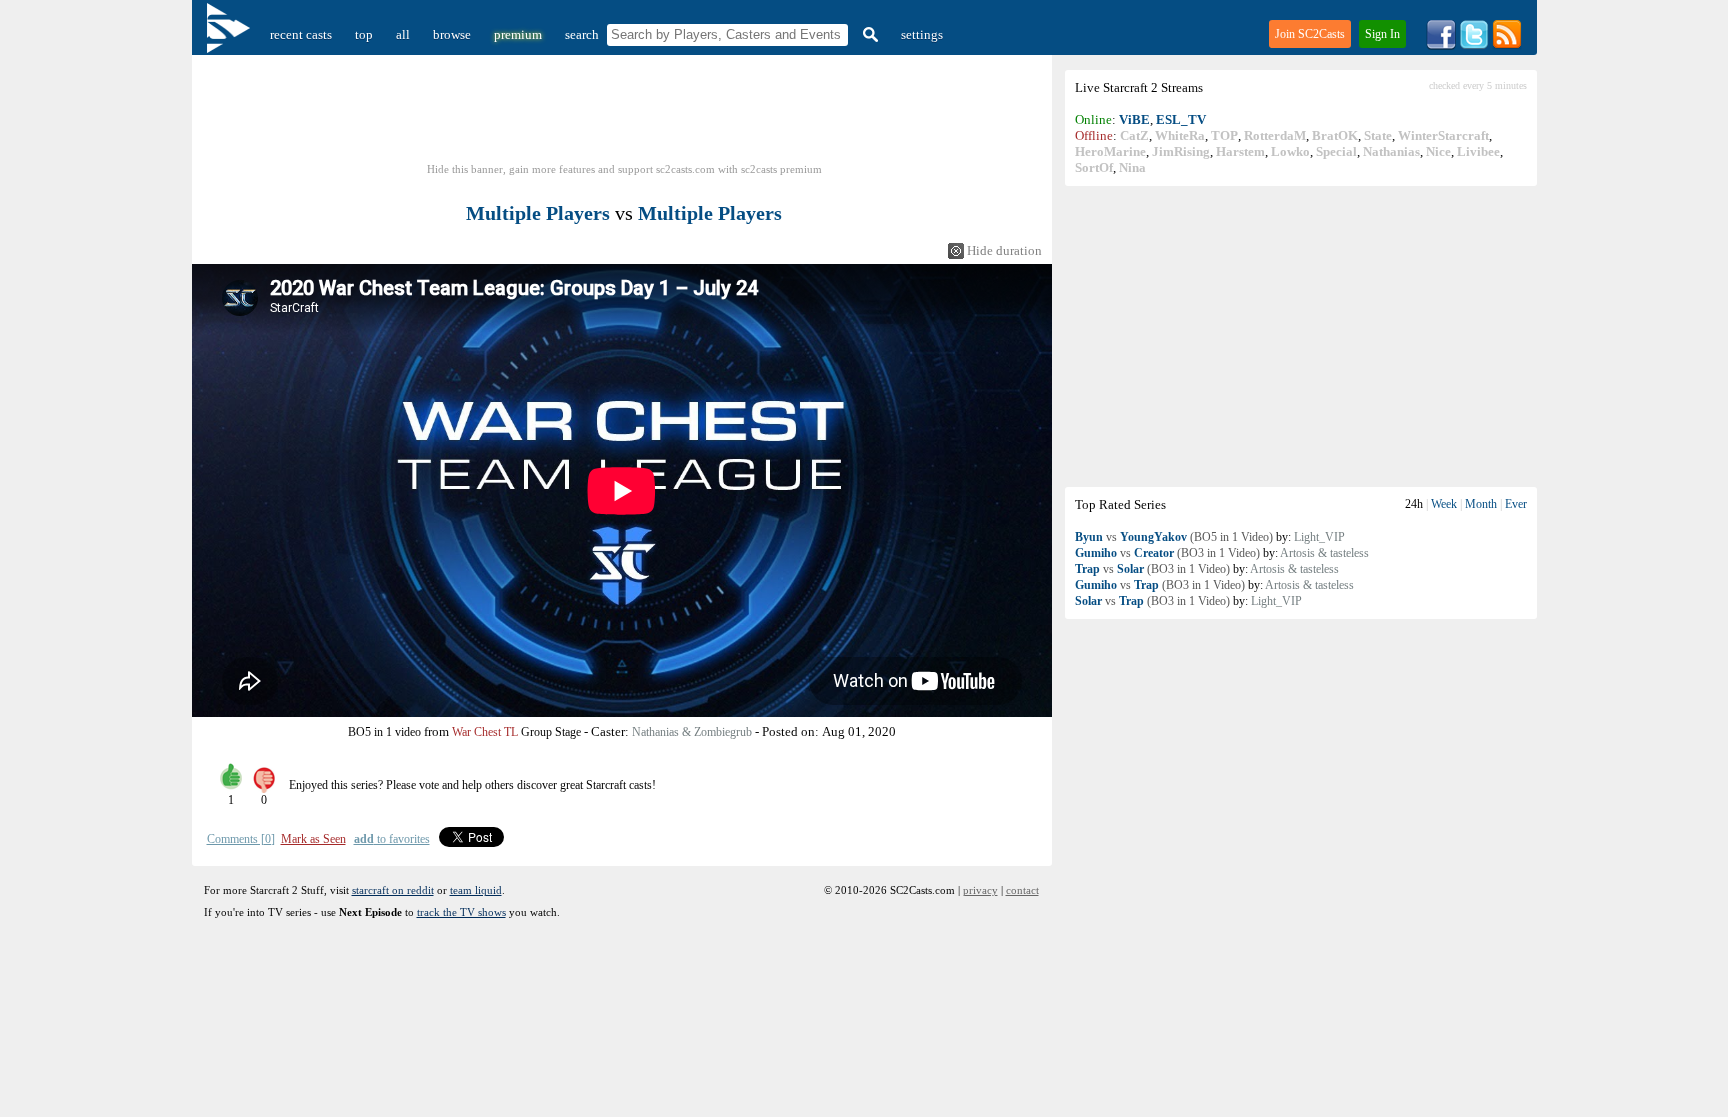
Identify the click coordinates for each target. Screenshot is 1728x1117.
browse (452, 34)
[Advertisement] (1301, 336)
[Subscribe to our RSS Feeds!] (1507, 45)
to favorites (392, 839)
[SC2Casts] (231, 34)
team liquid (476, 890)
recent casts (301, 34)
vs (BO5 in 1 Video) (1174, 537)
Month (1481, 504)
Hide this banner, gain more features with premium (624, 169)
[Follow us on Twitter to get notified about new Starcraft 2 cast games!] (1474, 45)
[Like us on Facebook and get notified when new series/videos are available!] (1441, 45)
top (364, 34)
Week (1444, 504)
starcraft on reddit (393, 890)
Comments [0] (241, 839)
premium (518, 34)
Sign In (1382, 34)
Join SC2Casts (1310, 34)
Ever (1516, 504)
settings (922, 34)
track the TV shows (461, 912)
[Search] (868, 34)
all (403, 34)
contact (1022, 890)
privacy (980, 890)
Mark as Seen (313, 839)
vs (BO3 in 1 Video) (1167, 553)
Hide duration (1004, 250)
